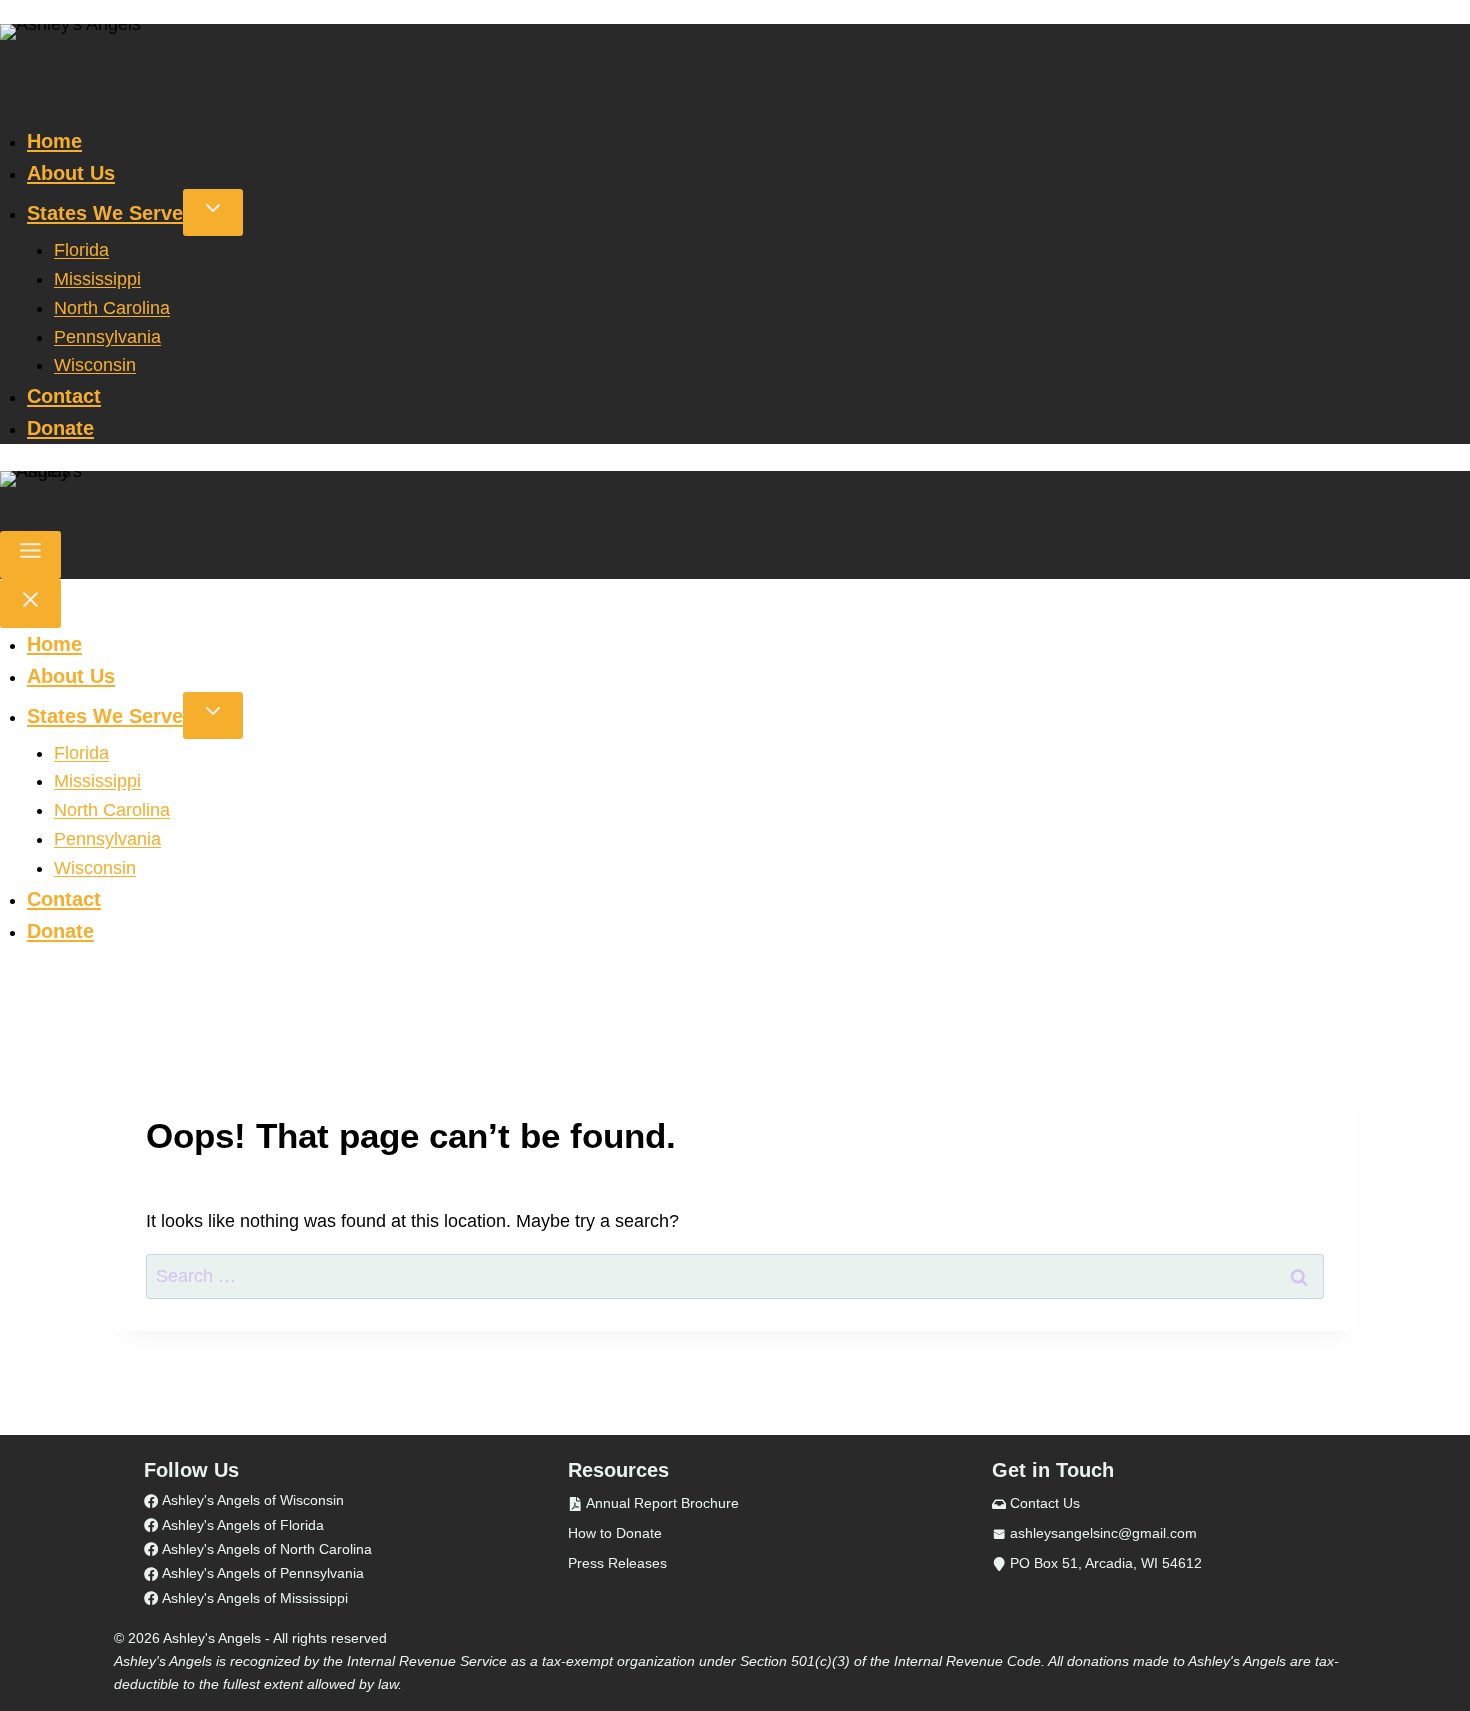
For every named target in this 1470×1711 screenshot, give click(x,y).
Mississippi (97, 279)
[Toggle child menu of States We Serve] (213, 212)
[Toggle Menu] (30, 555)
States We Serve (105, 213)
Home (54, 141)
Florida (81, 250)
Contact (64, 396)
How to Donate (615, 1533)
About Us (71, 173)
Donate (60, 428)
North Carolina (112, 308)
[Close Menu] (30, 603)
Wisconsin (95, 365)
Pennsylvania (107, 337)
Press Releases (617, 1563)
